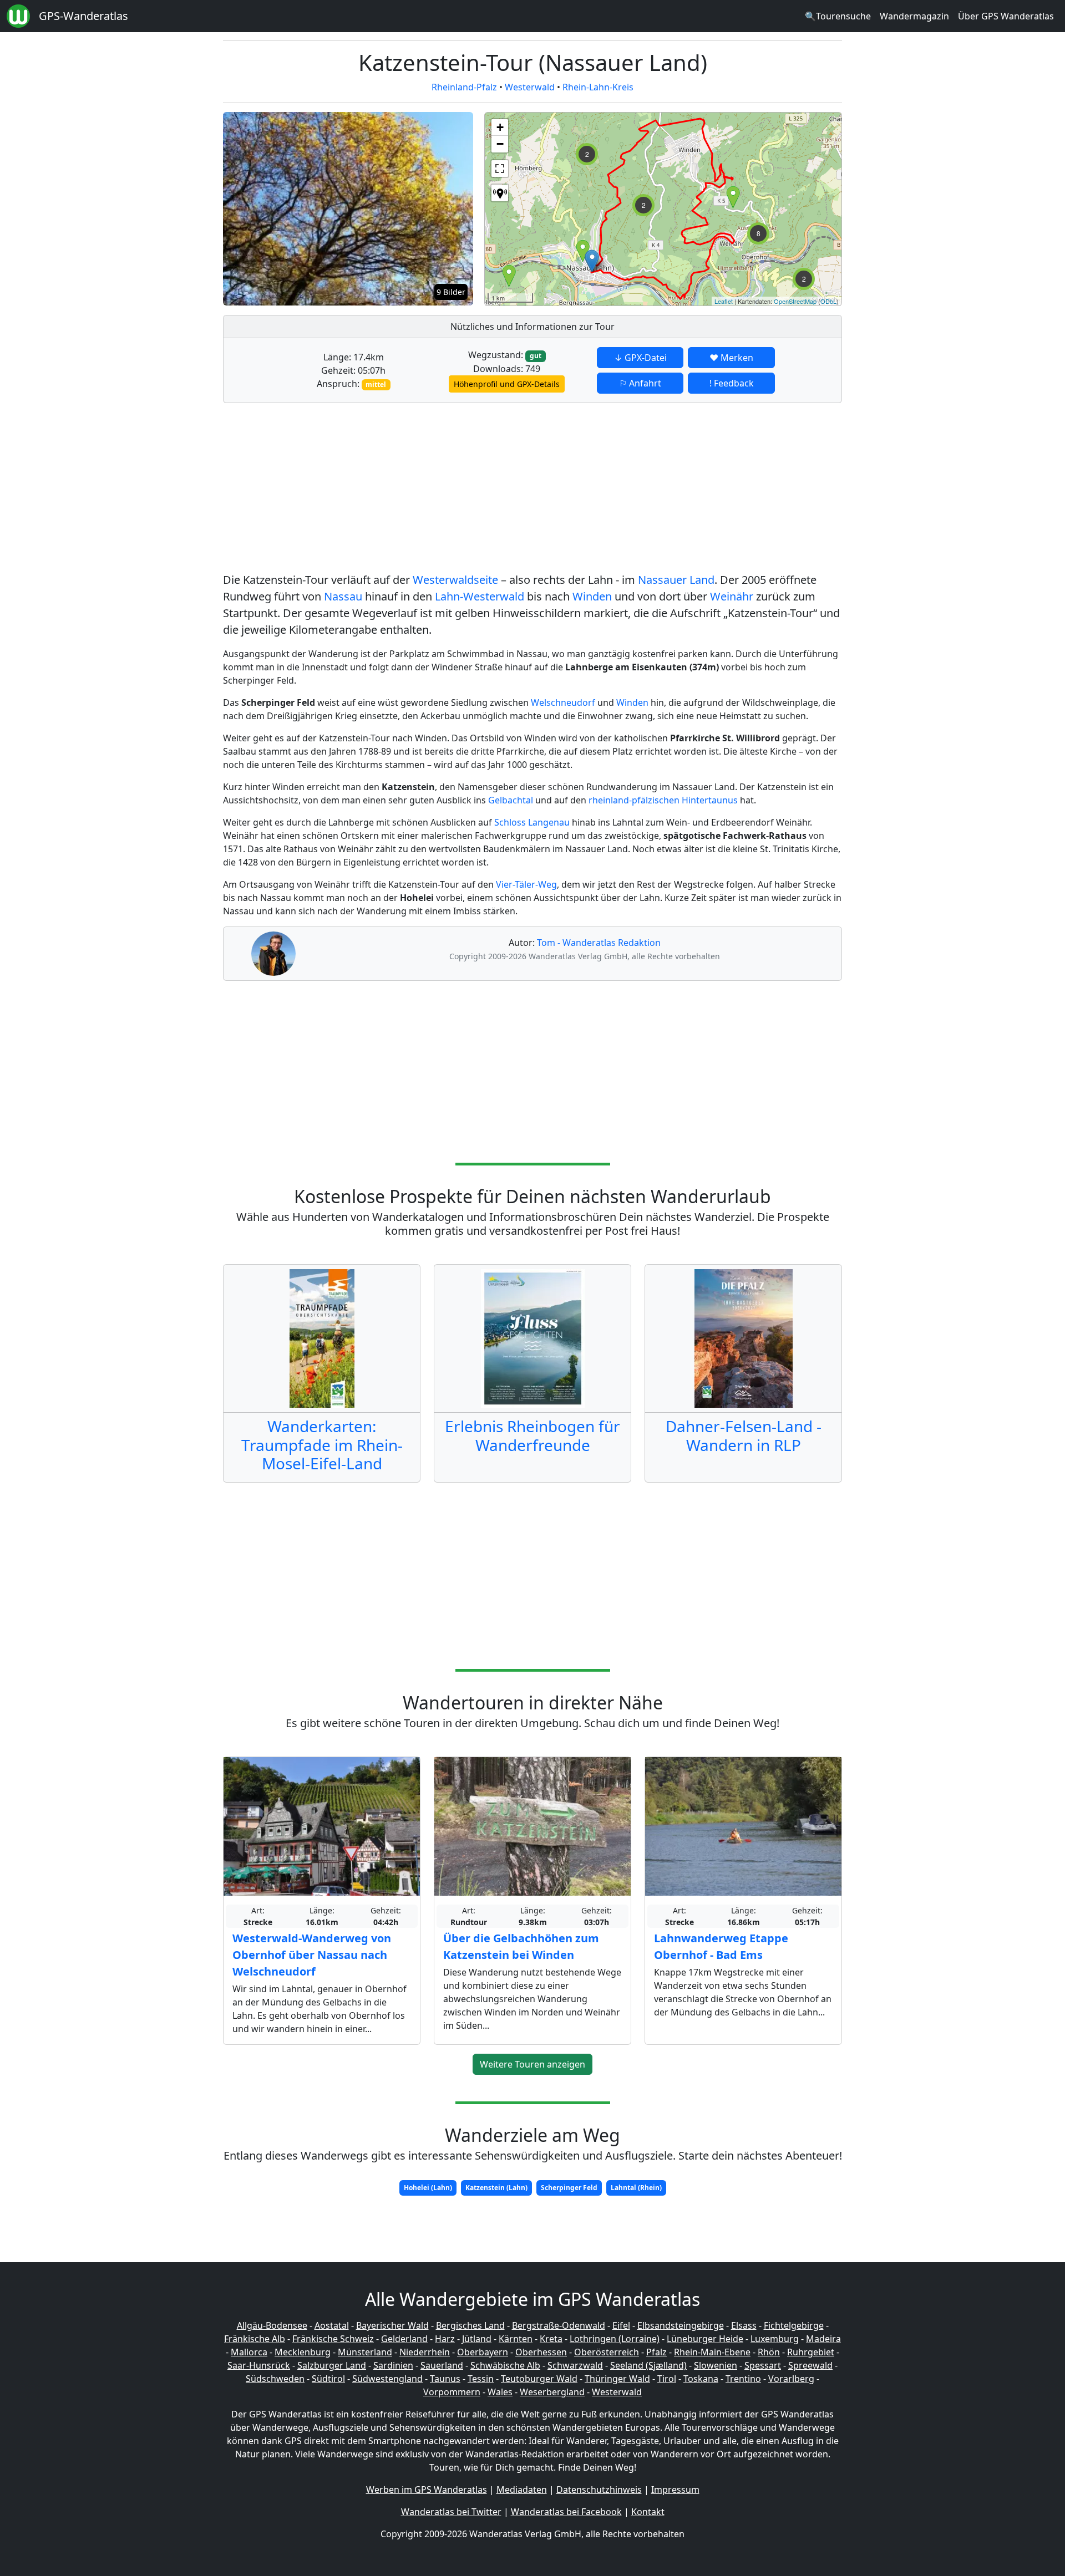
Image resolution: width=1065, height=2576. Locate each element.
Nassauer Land (676, 580)
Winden (592, 596)
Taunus (445, 2379)
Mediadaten (522, 2490)
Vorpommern (452, 2392)
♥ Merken (731, 358)
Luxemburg (775, 2339)
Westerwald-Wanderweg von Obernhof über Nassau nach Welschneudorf (312, 1955)
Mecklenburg (303, 2352)
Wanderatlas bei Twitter (451, 2512)
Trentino (743, 2379)
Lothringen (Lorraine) (615, 2339)
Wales (500, 2392)
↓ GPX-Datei (640, 358)
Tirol (667, 2379)
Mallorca (249, 2352)
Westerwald (530, 87)
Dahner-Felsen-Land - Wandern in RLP (744, 1435)
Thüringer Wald (617, 2379)
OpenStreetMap (795, 301)
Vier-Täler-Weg (526, 884)
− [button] (500, 144)
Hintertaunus (710, 800)
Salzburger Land (332, 2365)
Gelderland (404, 2339)
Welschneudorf (563, 702)
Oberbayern (483, 2352)
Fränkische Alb (255, 2339)
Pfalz (656, 2352)
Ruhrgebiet (811, 2352)
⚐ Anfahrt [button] (640, 383)
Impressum (675, 2490)
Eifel (621, 2325)
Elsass (744, 2325)
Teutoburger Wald (539, 2379)
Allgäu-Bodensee (272, 2325)
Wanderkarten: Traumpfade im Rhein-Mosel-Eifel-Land (322, 1445)
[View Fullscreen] (500, 169)
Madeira (823, 2339)
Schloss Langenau (532, 822)
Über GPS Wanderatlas (1006, 16)
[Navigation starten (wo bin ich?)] (500, 193)
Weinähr (732, 596)
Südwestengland (387, 2379)
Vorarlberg (791, 2379)
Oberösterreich (607, 2352)
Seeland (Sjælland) (648, 2365)
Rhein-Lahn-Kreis (598, 87)
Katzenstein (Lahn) (496, 2188)
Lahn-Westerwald (480, 596)
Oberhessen (541, 2352)
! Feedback (732, 383)
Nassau (343, 596)
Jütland (477, 2339)
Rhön (769, 2352)
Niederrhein (425, 2352)
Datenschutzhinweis (599, 2490)
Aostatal (332, 2325)
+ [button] (500, 127)
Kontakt (648, 2512)
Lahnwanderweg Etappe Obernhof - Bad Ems (721, 1946)
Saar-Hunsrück (259, 2365)
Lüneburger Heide (705, 2339)
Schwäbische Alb (505, 2365)
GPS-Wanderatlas (83, 16)
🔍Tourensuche (838, 16)
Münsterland (365, 2352)
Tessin (481, 2379)
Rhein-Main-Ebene (712, 2352)
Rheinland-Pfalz (464, 87)
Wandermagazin (914, 16)
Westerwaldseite (455, 580)
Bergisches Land (470, 2325)
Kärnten (516, 2339)
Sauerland (442, 2365)
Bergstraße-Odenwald (559, 2325)
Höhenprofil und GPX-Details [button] (507, 384)
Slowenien (716, 2365)
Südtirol (328, 2379)
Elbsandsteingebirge (681, 2325)
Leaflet (724, 301)
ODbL (828, 301)
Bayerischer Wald (392, 2325)
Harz (445, 2339)
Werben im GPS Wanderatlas (427, 2490)
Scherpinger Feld (569, 2188)
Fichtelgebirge (794, 2325)
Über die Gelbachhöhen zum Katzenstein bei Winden (521, 1946)
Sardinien (393, 2365)
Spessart (763, 2365)
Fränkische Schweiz (333, 2339)
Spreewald (810, 2365)
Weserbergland (552, 2392)
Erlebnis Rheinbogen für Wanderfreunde (532, 1435)
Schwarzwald (575, 2365)
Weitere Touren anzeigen (532, 2064)
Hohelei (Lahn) (428, 2188)
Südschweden (275, 2379)
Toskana (701, 2379)
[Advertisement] (532, 490)
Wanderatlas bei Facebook (566, 2512)
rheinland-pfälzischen (634, 800)
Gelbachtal (511, 800)
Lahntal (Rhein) (636, 2188)
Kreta (551, 2339)
